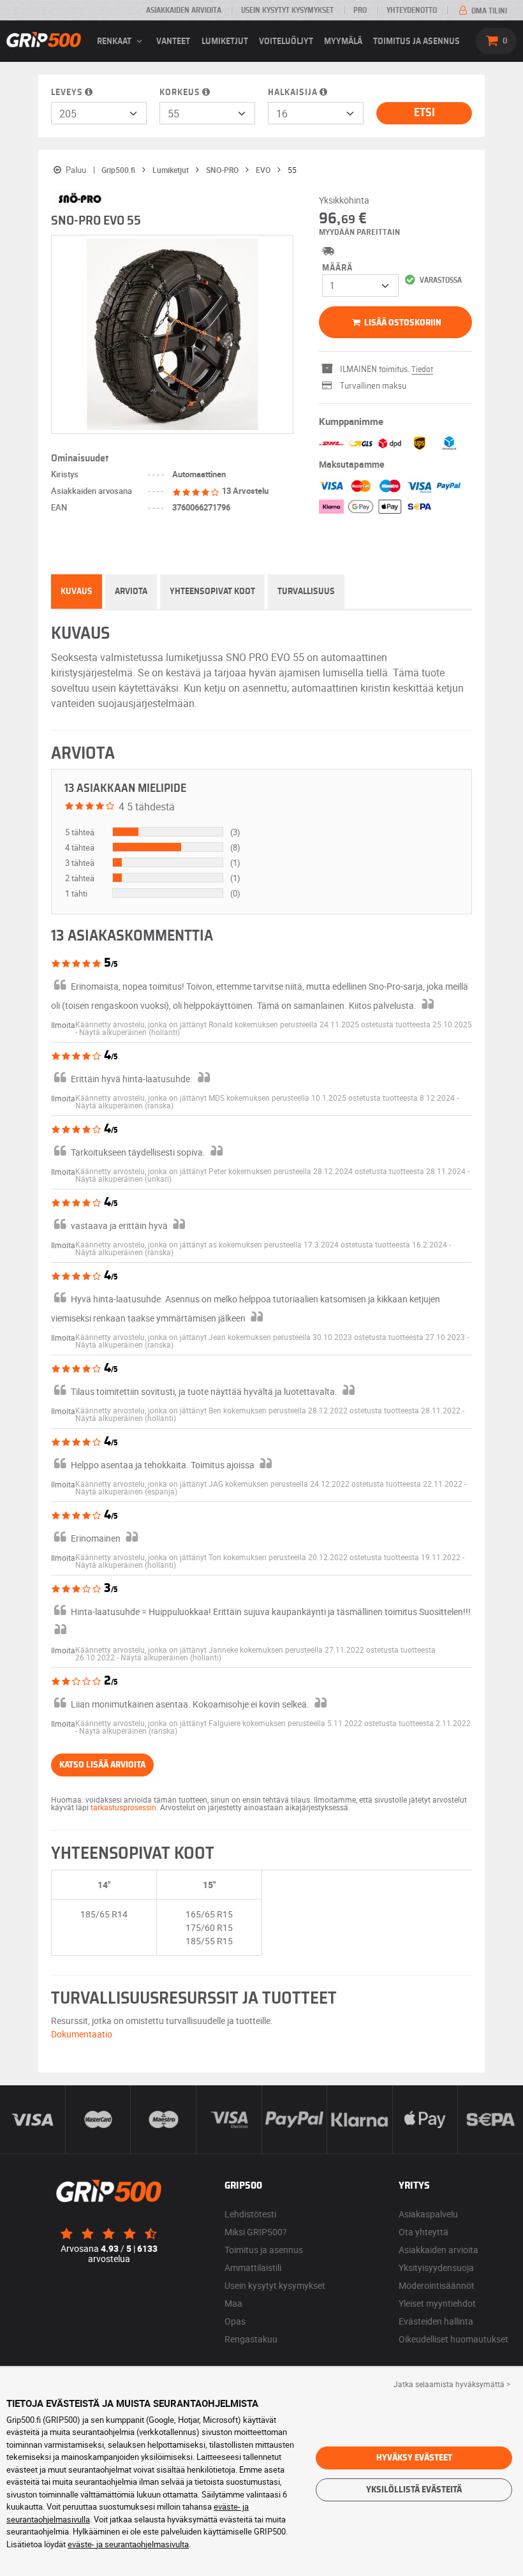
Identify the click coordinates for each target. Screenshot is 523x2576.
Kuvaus (77, 592)
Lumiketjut (225, 41)
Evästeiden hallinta (436, 2321)
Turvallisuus (306, 592)
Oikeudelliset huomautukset (453, 2339)
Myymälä (343, 41)
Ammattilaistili (253, 2267)
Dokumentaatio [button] (82, 2034)
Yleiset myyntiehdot (437, 2303)
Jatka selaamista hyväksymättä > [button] (452, 2384)
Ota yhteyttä (424, 2232)
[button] (129, 1032)
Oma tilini (488, 11)
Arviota (131, 592)
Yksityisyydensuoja (436, 2267)
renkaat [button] (115, 41)
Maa (233, 2303)
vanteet (173, 41)
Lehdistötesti (250, 2214)
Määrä (337, 268)
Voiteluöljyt (286, 41)
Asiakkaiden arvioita (184, 10)
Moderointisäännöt (437, 2285)
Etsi (424, 113)
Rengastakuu (251, 2339)
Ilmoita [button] (63, 1025)
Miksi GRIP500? (256, 2232)
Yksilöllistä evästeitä (414, 2490)
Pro (360, 10)
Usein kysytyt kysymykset (287, 10)
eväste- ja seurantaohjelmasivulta (128, 2544)
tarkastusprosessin (123, 1807)
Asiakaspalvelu (428, 2214)
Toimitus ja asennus (416, 41)
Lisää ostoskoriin (402, 323)
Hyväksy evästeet (414, 2458)
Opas (235, 2321)
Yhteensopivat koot (212, 592)
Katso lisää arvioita (102, 1765)
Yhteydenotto (412, 10)
